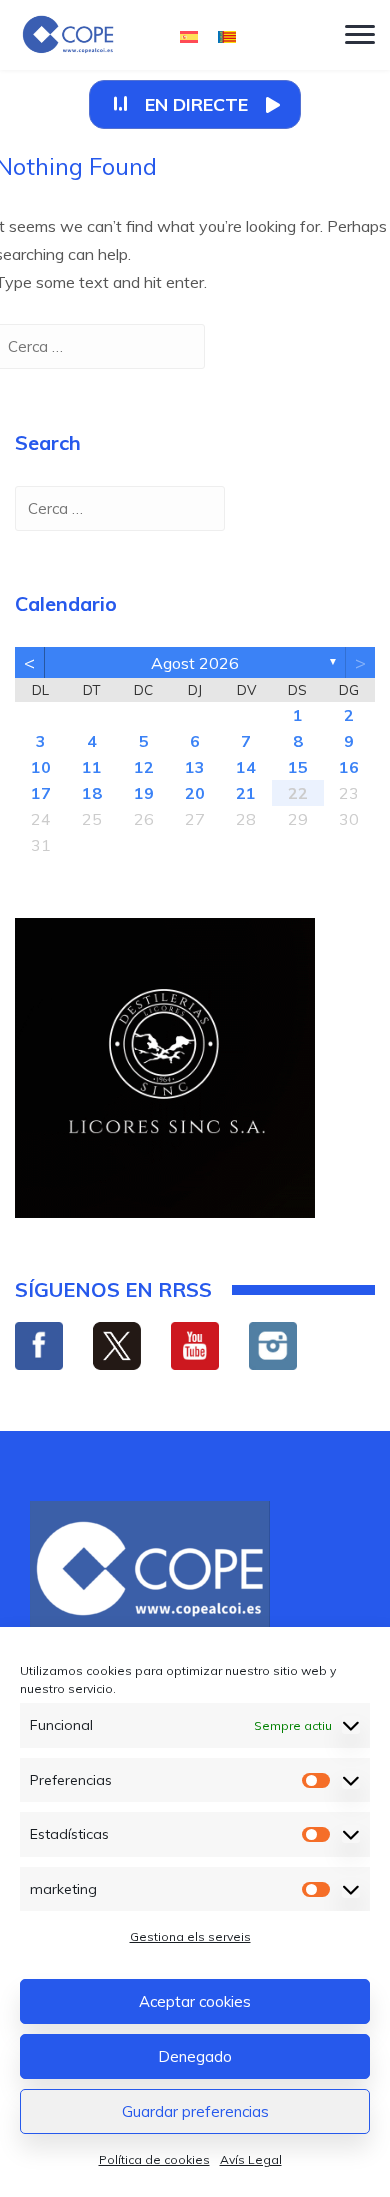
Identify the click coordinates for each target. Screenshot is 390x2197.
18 (92, 793)
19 (144, 793)
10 (41, 767)
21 (246, 793)
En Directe (196, 104)
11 (92, 767)
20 (195, 793)
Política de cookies (154, 2159)
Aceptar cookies (195, 2001)
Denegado (195, 2056)
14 (246, 767)
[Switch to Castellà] (189, 35)
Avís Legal (251, 2159)
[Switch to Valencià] (227, 35)
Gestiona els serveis (190, 1936)
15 (298, 767)
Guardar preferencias (195, 2111)
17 (41, 793)
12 (144, 767)
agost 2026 (195, 663)
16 (349, 767)
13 (195, 767)
